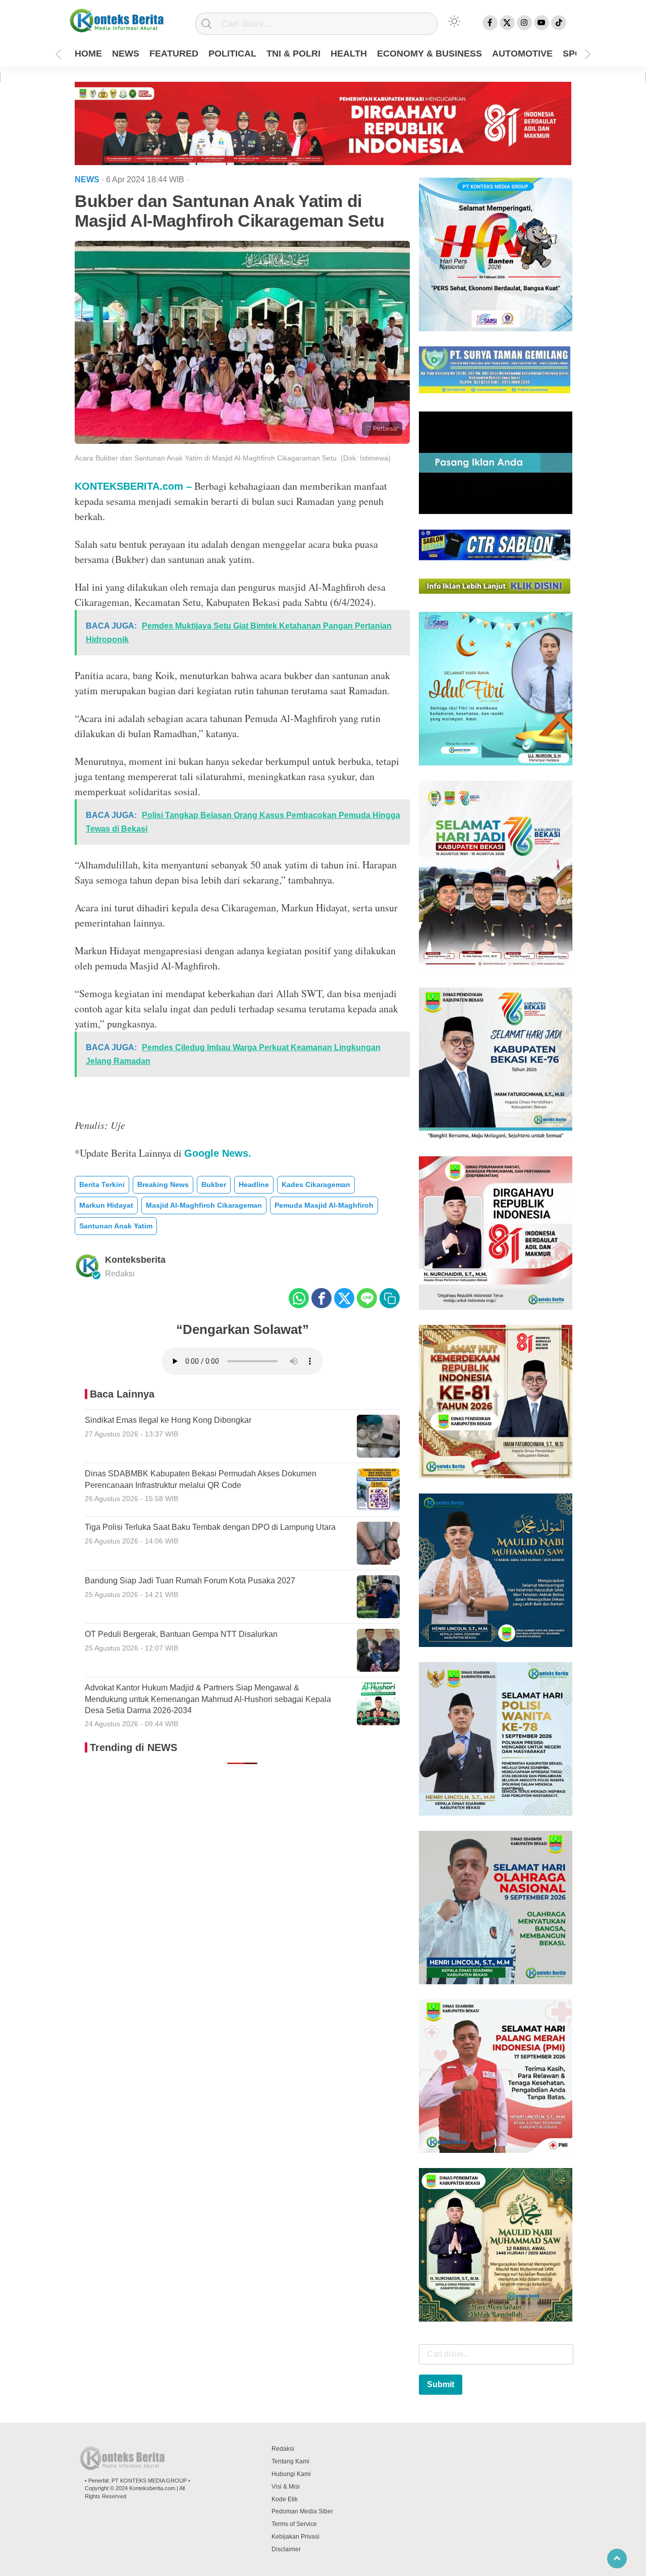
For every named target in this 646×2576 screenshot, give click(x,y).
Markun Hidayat (106, 1205)
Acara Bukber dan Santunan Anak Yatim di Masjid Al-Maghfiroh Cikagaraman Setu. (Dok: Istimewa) (233, 458)
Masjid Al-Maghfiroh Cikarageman (204, 1205)
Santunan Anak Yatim (116, 1226)
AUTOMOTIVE (522, 54)
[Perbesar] (242, 441)
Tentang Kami (290, 2461)
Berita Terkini (102, 1184)
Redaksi (283, 2449)
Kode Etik (285, 2499)
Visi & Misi (286, 2487)
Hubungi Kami (291, 2474)
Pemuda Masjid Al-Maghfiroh (324, 1205)
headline (254, 1184)
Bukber (214, 1184)
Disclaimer (286, 2549)
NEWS (126, 54)
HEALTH (349, 54)
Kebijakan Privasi (295, 2537)
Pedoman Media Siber (302, 2511)
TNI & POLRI (293, 54)
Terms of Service (294, 2524)
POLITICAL (232, 54)
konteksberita (135, 1260)
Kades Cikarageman (316, 1184)
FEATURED (174, 54)
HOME (88, 54)
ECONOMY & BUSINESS (429, 54)
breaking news (163, 1184)
